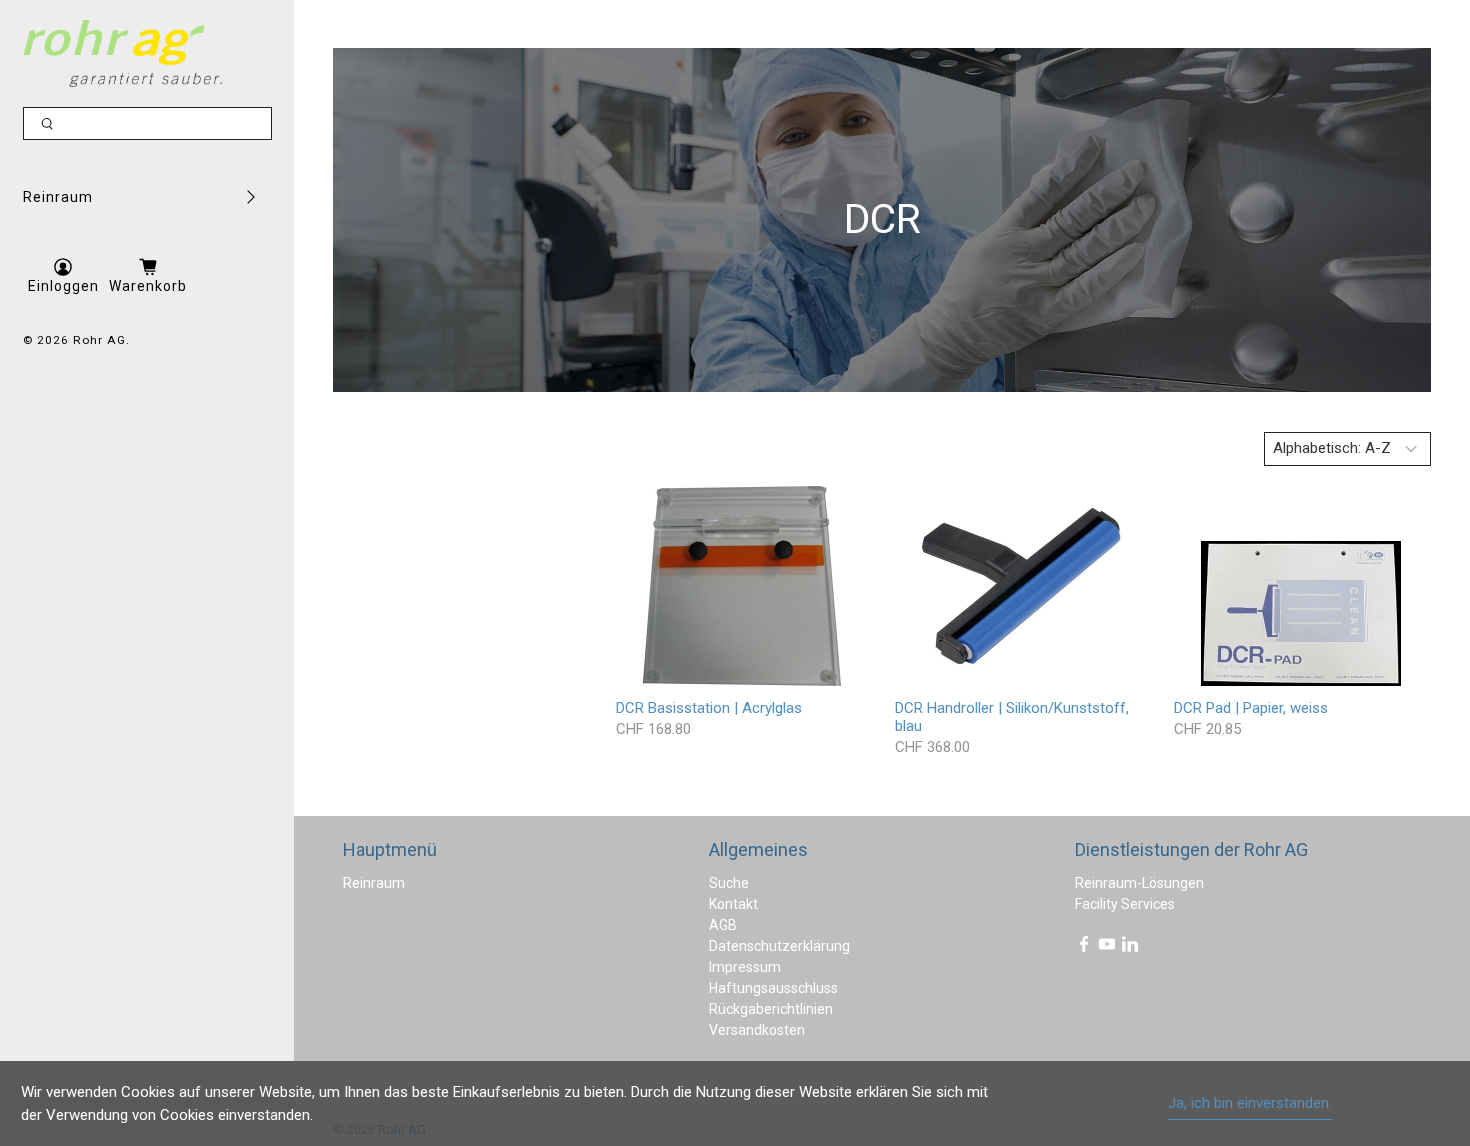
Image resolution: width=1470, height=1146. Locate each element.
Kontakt (733, 904)
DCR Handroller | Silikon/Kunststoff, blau (1012, 717)
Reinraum (58, 197)
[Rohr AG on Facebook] (1084, 948)
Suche (729, 883)
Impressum (745, 967)
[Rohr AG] (122, 53)
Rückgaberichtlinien (771, 1009)
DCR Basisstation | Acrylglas (709, 708)
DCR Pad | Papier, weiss (1251, 708)
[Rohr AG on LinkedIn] (1130, 948)
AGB (723, 925)
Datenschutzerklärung (779, 946)
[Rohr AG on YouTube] (1107, 948)
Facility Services (1125, 904)
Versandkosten (757, 1030)
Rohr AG (99, 340)
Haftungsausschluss (773, 988)
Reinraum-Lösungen (1139, 883)
